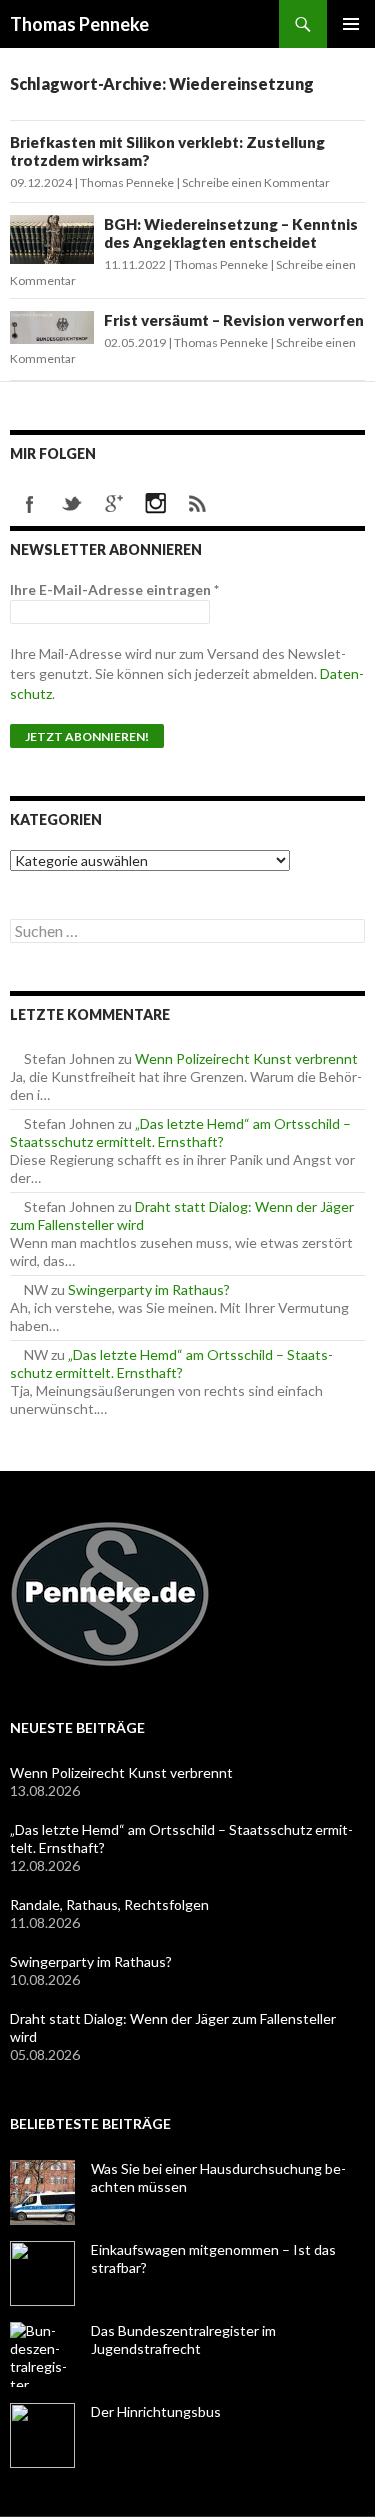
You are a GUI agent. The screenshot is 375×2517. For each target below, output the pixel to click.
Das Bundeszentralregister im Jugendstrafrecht (183, 2339)
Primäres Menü (351, 24)
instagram (156, 504)
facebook (30, 504)
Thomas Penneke (79, 24)
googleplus (114, 504)
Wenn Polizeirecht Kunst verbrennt (246, 1058)
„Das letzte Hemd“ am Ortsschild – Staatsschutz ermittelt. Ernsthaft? (180, 1132)
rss (198, 504)
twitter (72, 504)
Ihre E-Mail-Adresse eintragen (114, 589)
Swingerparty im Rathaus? (149, 1289)
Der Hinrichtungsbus (156, 2411)
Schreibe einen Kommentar (256, 182)
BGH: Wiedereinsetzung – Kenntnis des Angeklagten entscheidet (231, 233)
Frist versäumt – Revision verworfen (234, 320)
